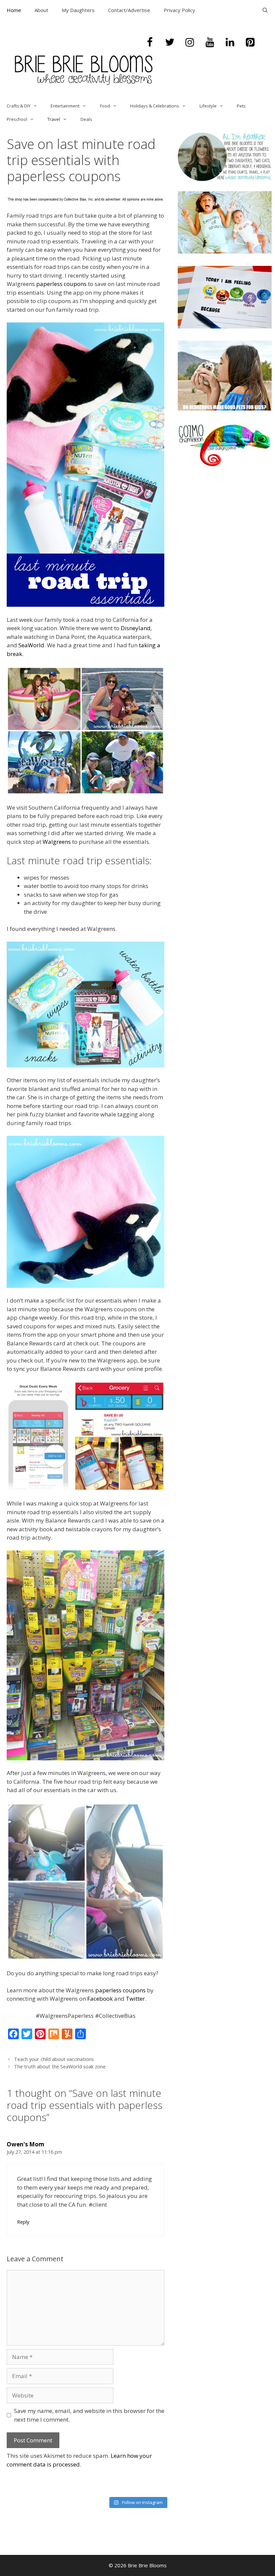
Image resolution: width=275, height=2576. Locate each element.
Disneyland (136, 628)
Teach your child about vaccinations (54, 2059)
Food (105, 106)
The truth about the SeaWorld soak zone (60, 2067)
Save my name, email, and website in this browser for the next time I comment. (89, 2415)
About (41, 10)
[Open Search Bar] (265, 10)
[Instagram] (190, 43)
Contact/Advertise (129, 10)
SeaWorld (31, 645)
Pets (241, 106)
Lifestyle (208, 106)
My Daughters (78, 10)
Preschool (17, 119)
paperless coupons (61, 284)
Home (14, 10)
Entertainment (65, 106)
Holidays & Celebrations (155, 106)
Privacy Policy (179, 10)
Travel (54, 119)
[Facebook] (150, 43)
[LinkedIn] (230, 43)
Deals (86, 119)
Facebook (100, 1999)
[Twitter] (170, 43)
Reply (23, 2222)
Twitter (135, 1999)
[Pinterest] (250, 43)
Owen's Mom (25, 2144)
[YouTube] (210, 43)
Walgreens (57, 842)
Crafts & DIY (19, 106)
